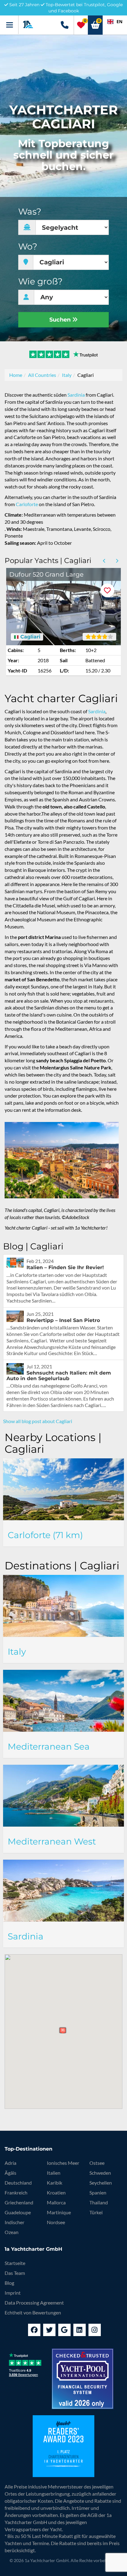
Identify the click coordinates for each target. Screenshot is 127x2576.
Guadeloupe (18, 2212)
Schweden (100, 2173)
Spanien (98, 2192)
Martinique (59, 2212)
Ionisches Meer (63, 2163)
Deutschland (18, 2183)
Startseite (15, 2263)
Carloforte (27, 504)
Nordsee (56, 2222)
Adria (10, 2163)
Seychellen (101, 2183)
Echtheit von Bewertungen (33, 2312)
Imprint (13, 2293)
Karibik (55, 2183)
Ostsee (97, 2163)
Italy (67, 375)
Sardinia (76, 395)
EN (119, 21)
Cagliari (30, 637)
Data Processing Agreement (34, 2303)
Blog (9, 2283)
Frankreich (16, 2192)
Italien (54, 2173)
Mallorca (56, 2202)
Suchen (61, 320)
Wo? (28, 247)
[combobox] (115, 22)
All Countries (42, 375)
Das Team (15, 2273)
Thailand (99, 2202)
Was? (30, 212)
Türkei (96, 2212)
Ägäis (10, 2173)
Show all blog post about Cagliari (38, 1421)
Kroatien (56, 2192)
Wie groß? (40, 281)
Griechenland (19, 2202)
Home (16, 375)
